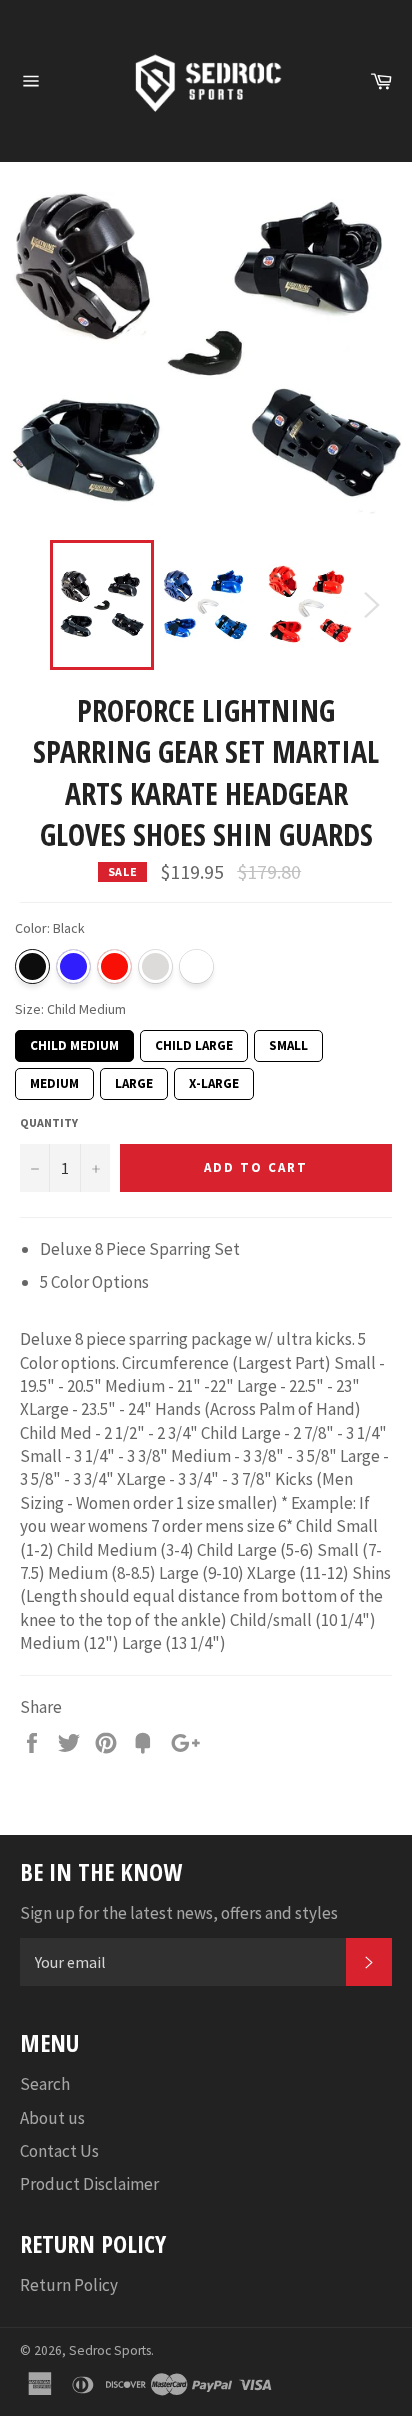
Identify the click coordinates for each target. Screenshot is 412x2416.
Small (288, 1042)
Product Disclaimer (89, 2184)
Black (32, 966)
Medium (55, 1080)
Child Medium (74, 1042)
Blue (73, 966)
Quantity (49, 1122)
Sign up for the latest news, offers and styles (179, 1913)
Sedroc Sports (110, 2350)
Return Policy (69, 2285)
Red (114, 966)
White (196, 966)
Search (45, 2084)
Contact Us (59, 2151)
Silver (155, 966)
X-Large (214, 1080)
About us (52, 2118)
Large (134, 1080)
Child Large (194, 1042)
